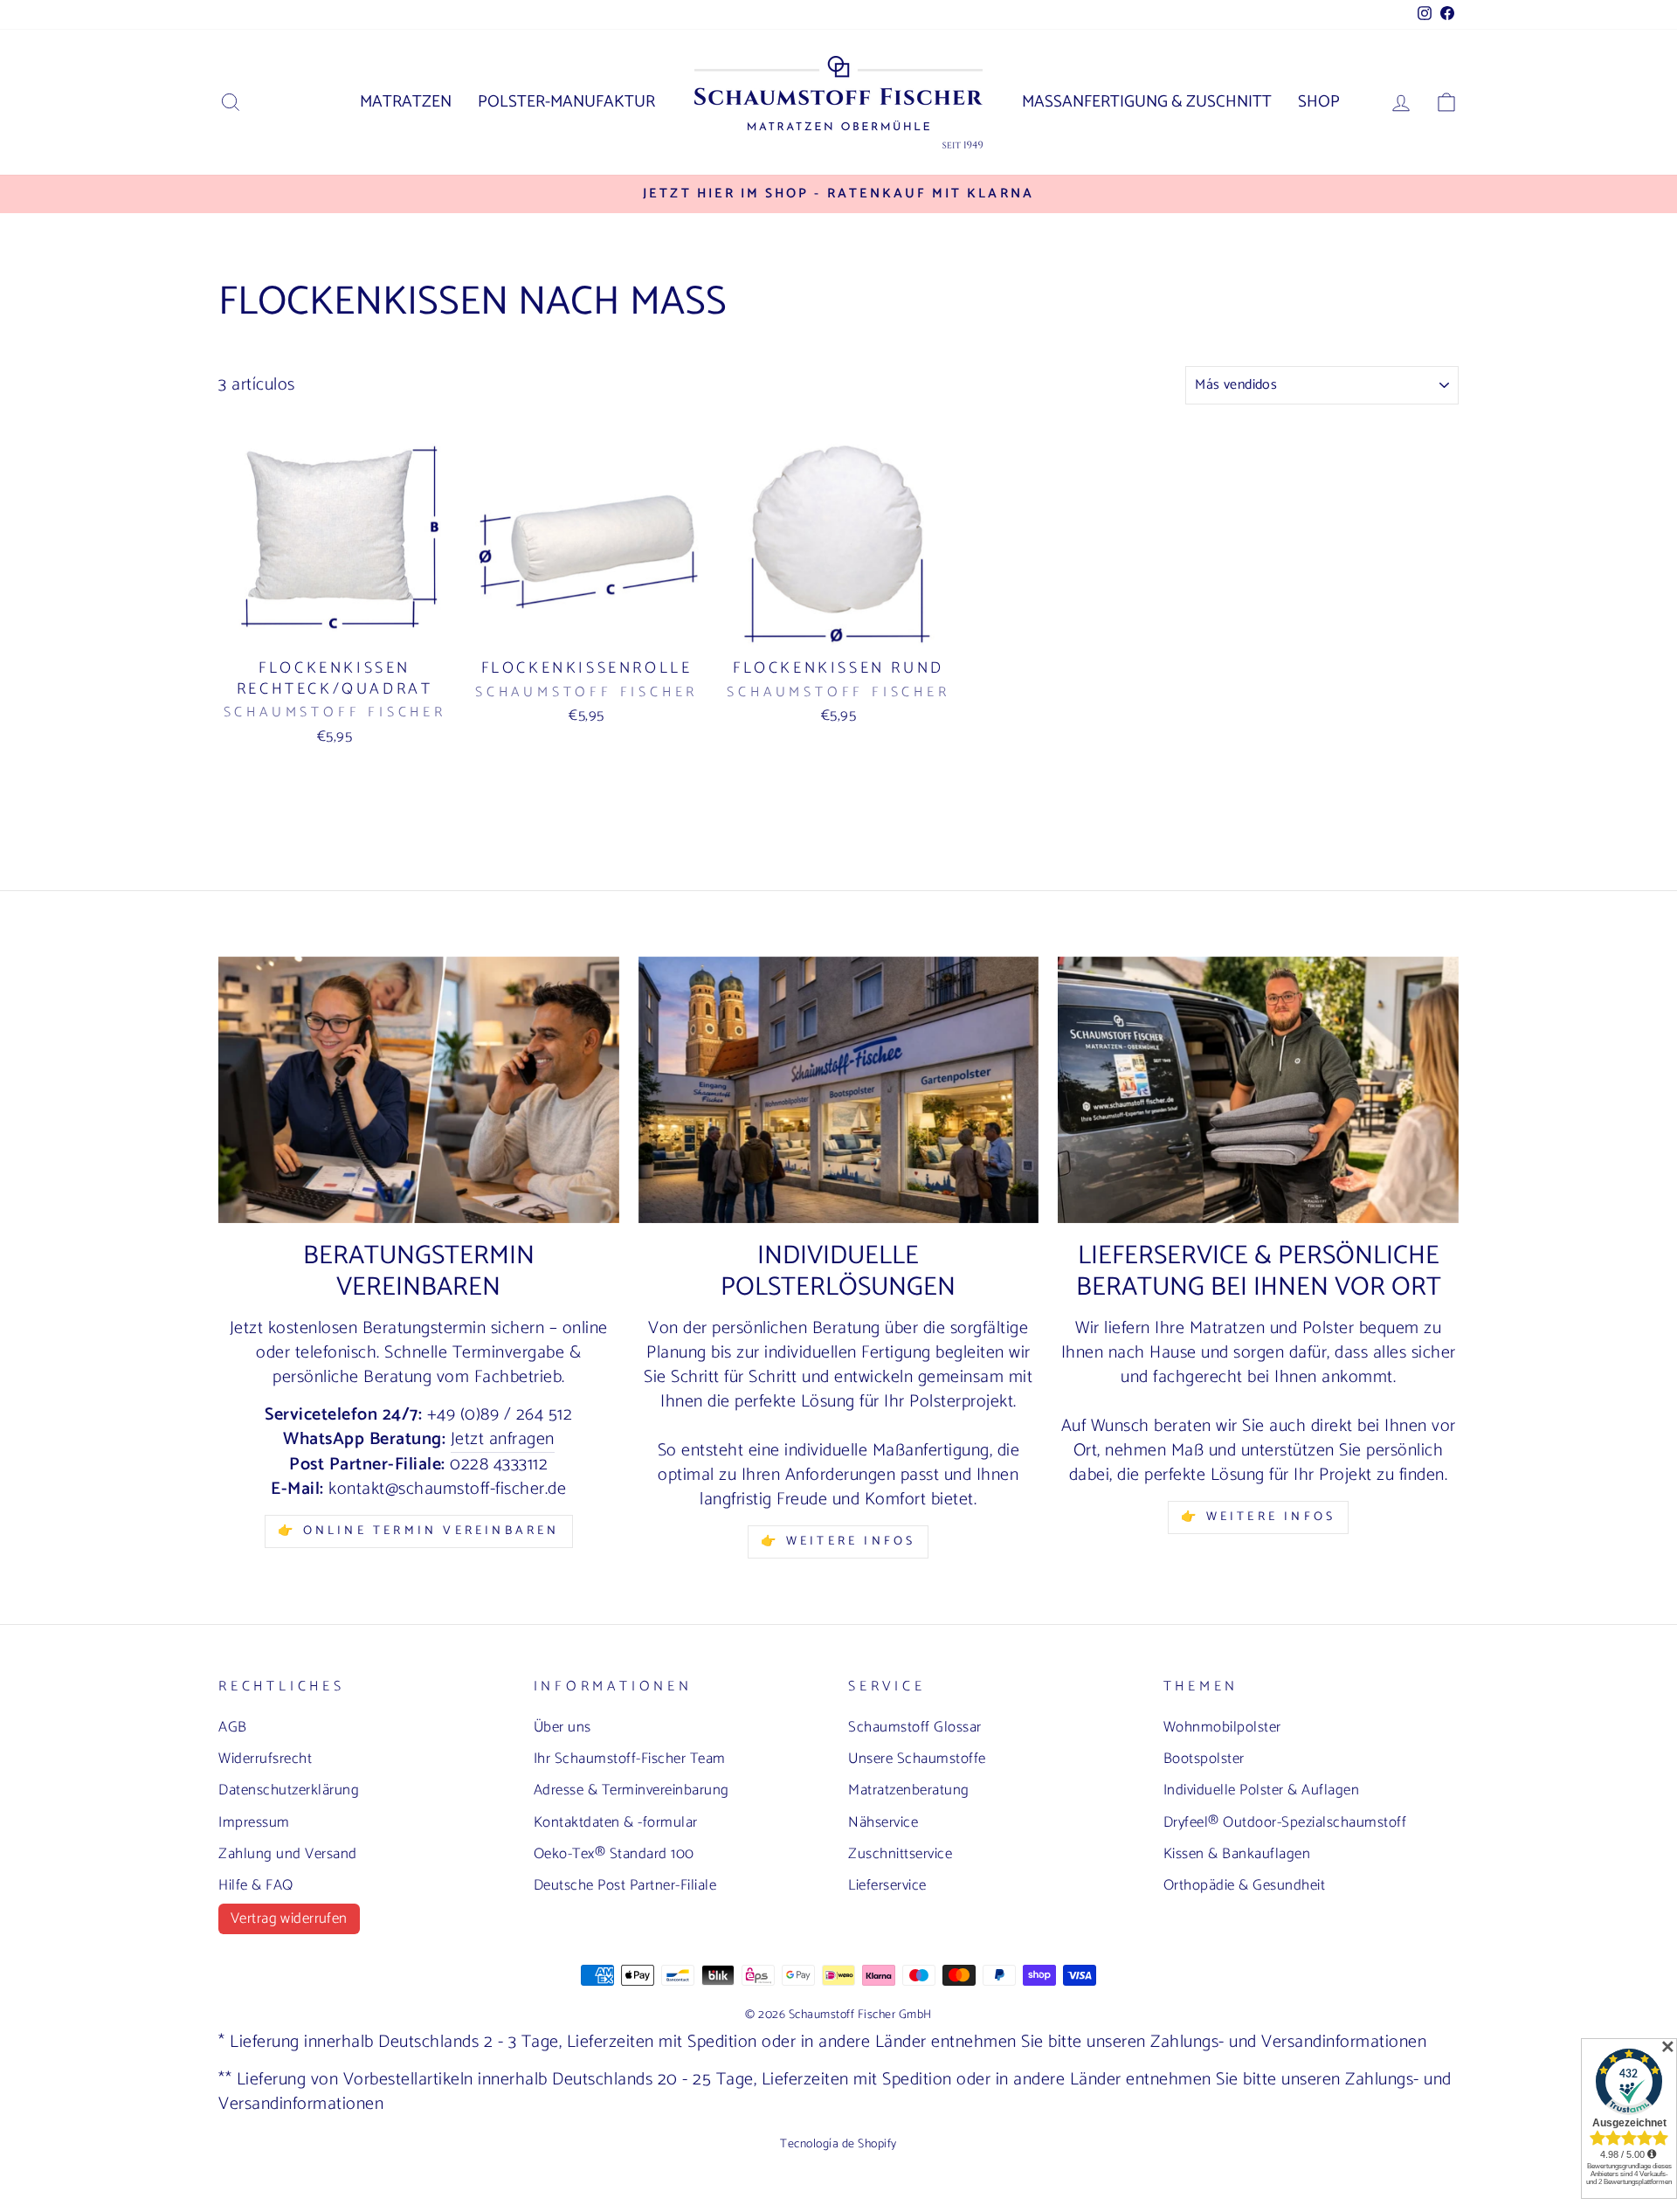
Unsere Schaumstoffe (917, 1759)
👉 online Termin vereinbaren (418, 1531)
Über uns (562, 1727)
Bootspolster (1204, 1759)
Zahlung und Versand (288, 1854)
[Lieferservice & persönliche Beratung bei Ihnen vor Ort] (1258, 1090)
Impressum (254, 1822)
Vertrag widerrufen (289, 1918)
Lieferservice (887, 1885)
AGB (233, 1727)
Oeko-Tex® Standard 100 (614, 1854)
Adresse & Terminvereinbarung (631, 1790)
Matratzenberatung (909, 1790)
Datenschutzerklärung (289, 1790)
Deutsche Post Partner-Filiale (625, 1885)
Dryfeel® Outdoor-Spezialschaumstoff (1285, 1822)
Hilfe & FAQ (256, 1885)
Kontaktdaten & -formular (616, 1822)
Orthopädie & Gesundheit (1245, 1885)
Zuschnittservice (900, 1854)
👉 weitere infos (838, 1541)
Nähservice (883, 1822)
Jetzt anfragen (503, 1440)
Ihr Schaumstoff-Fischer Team (630, 1759)
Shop (1319, 102)
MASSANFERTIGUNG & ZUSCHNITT (1147, 102)
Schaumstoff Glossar (915, 1727)
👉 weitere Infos (1258, 1517)
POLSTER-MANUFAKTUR (566, 102)
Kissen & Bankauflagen (1237, 1854)
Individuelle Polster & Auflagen (1262, 1790)
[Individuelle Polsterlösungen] (839, 1090)
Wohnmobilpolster (1222, 1727)
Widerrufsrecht (265, 1759)
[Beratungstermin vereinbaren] (419, 1090)
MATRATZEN (406, 102)
